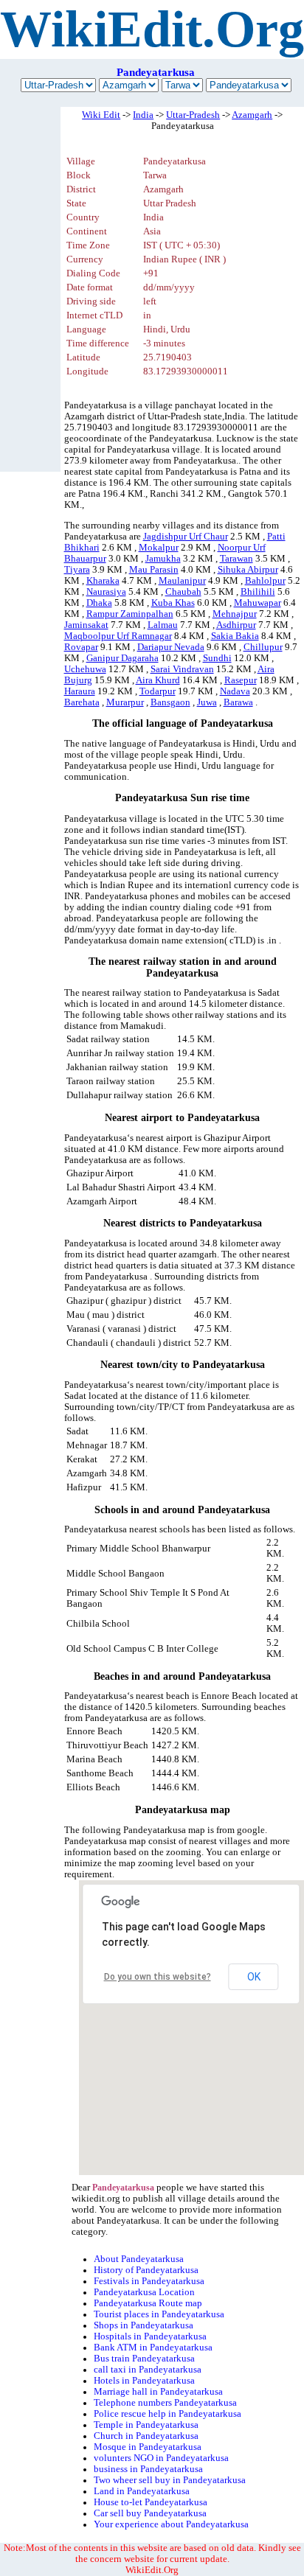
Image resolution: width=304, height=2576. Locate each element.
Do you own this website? (158, 1977)
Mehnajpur (235, 614)
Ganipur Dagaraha (122, 658)
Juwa (207, 702)
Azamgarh (252, 115)
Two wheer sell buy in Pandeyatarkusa (170, 2480)
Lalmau (163, 625)
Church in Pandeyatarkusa (146, 2436)
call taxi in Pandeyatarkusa (148, 2370)
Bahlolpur (265, 581)
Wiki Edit (101, 115)
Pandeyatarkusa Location (144, 2292)
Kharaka (103, 581)
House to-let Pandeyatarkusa (151, 2502)
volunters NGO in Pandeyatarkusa (161, 2458)
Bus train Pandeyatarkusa (144, 2359)
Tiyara (77, 570)
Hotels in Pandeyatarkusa (144, 2381)
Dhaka (99, 603)
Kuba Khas (173, 603)
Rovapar (81, 647)
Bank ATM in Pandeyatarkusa (153, 2348)
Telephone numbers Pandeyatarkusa (165, 2403)
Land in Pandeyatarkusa (142, 2491)
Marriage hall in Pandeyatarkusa (158, 2392)
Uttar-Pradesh (193, 115)
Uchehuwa (85, 669)
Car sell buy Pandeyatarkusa (150, 2513)
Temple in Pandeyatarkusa (146, 2425)
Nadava (235, 691)
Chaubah (183, 592)
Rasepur (241, 680)
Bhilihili (258, 592)
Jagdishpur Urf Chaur (186, 537)
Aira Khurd (158, 680)
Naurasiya (106, 592)
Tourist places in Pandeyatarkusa (159, 2314)
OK (254, 1977)
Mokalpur (159, 548)
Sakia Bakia (235, 636)
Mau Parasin (154, 570)
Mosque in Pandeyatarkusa (148, 2447)
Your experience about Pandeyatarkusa (171, 2524)
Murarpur (125, 702)
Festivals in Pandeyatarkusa (149, 2281)
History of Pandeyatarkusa (146, 2270)
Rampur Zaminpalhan (130, 614)
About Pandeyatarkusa (139, 2259)
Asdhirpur (236, 625)
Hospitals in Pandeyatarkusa (150, 2336)
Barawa (238, 702)
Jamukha (163, 559)
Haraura (80, 691)
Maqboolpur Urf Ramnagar (118, 636)
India (143, 115)
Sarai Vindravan (182, 669)
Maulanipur (182, 581)
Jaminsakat (86, 625)
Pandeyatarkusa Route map (148, 2303)
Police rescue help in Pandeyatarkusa (167, 2414)
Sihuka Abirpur (248, 570)
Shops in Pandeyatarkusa (144, 2325)
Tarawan (236, 559)
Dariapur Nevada (171, 647)
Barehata (82, 702)
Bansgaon (170, 702)
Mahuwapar (258, 603)
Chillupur (263, 647)
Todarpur (158, 691)
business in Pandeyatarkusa (148, 2469)
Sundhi (217, 658)
